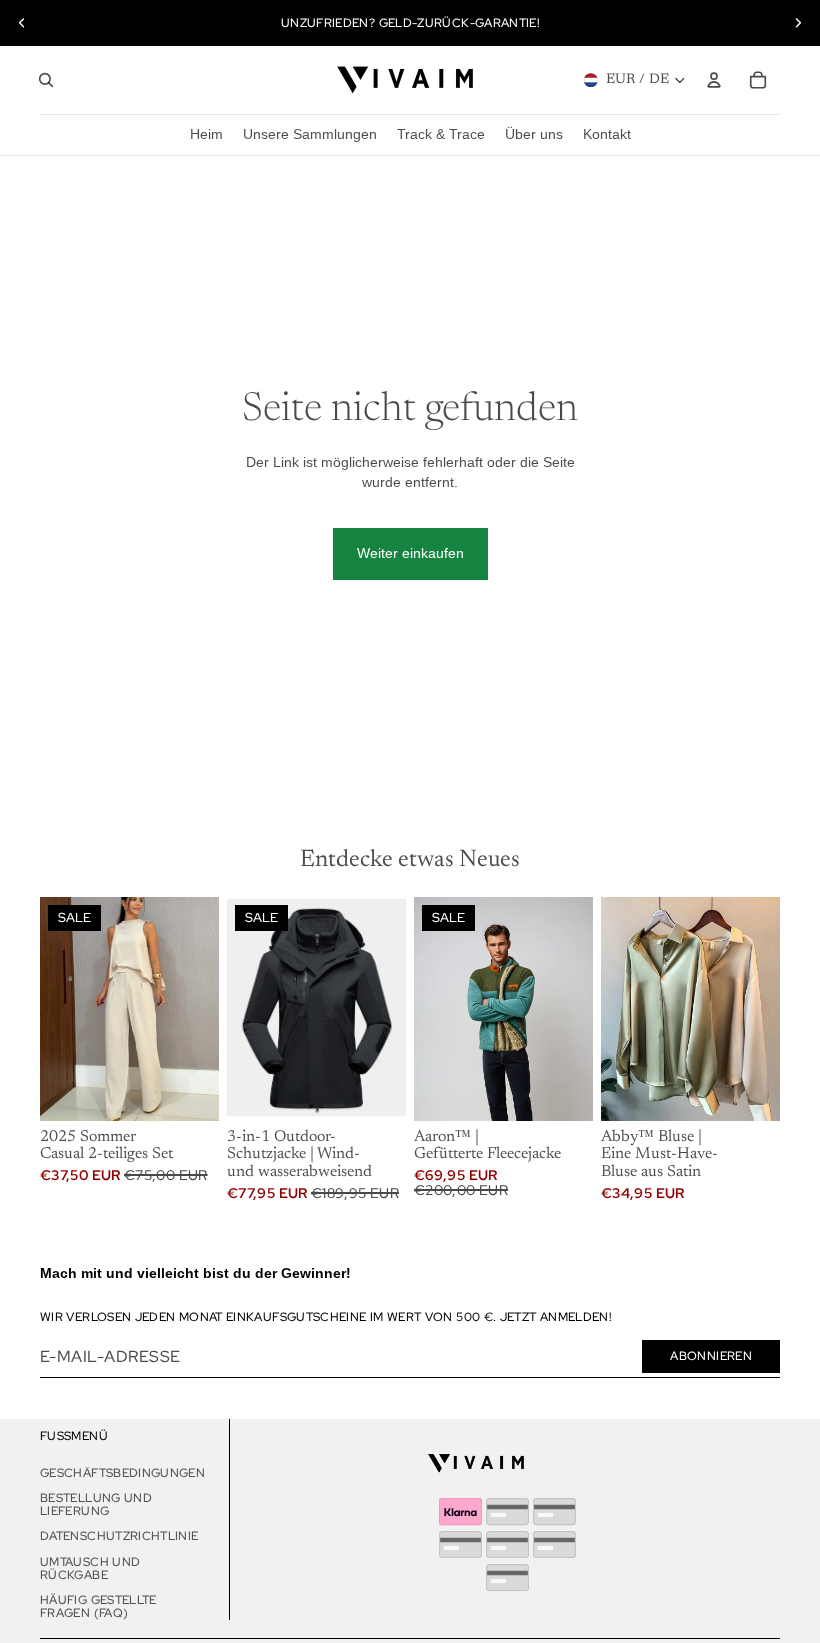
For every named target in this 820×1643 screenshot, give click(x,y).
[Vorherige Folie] (22, 23)
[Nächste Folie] (798, 23)
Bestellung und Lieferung (96, 1504)
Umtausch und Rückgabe (90, 1568)
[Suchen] (46, 80)
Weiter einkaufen (410, 553)
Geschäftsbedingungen (122, 1473)
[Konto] (714, 80)
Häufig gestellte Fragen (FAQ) (98, 1606)
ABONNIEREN (711, 1356)
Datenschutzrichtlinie (119, 1536)
